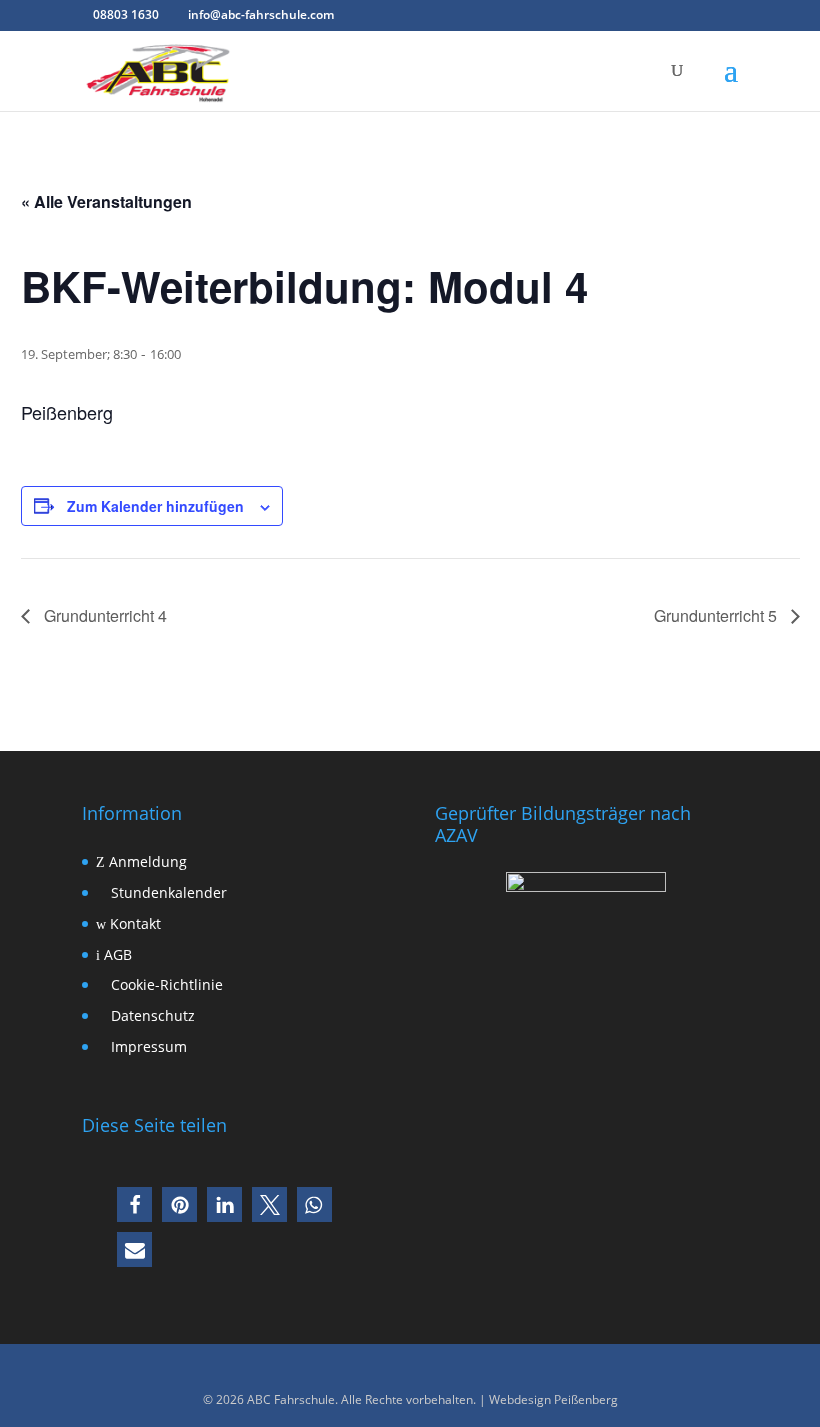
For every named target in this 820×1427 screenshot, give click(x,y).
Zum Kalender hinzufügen (155, 506)
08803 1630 (126, 14)
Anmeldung (146, 861)
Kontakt (133, 923)
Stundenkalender (167, 892)
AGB (116, 954)
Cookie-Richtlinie (165, 984)
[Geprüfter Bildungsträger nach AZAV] (586, 982)
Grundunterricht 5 (717, 615)
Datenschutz (151, 1015)
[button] (134, 1204)
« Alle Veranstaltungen (106, 201)
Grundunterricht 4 (103, 615)
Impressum (147, 1046)
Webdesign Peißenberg (553, 1399)
